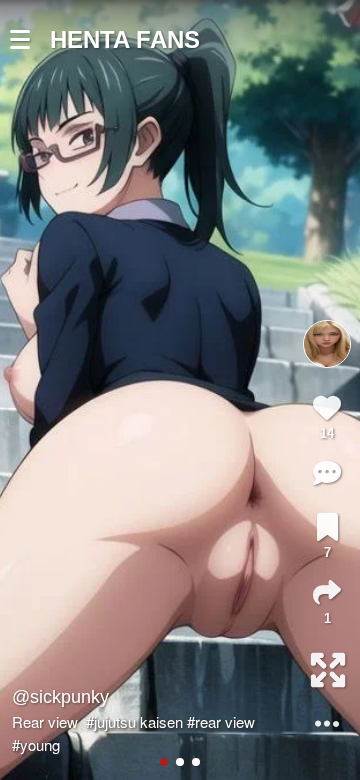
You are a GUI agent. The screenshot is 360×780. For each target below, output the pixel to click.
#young (36, 744)
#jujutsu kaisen (134, 721)
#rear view (221, 721)
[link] (327, 527)
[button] (30, 40)
